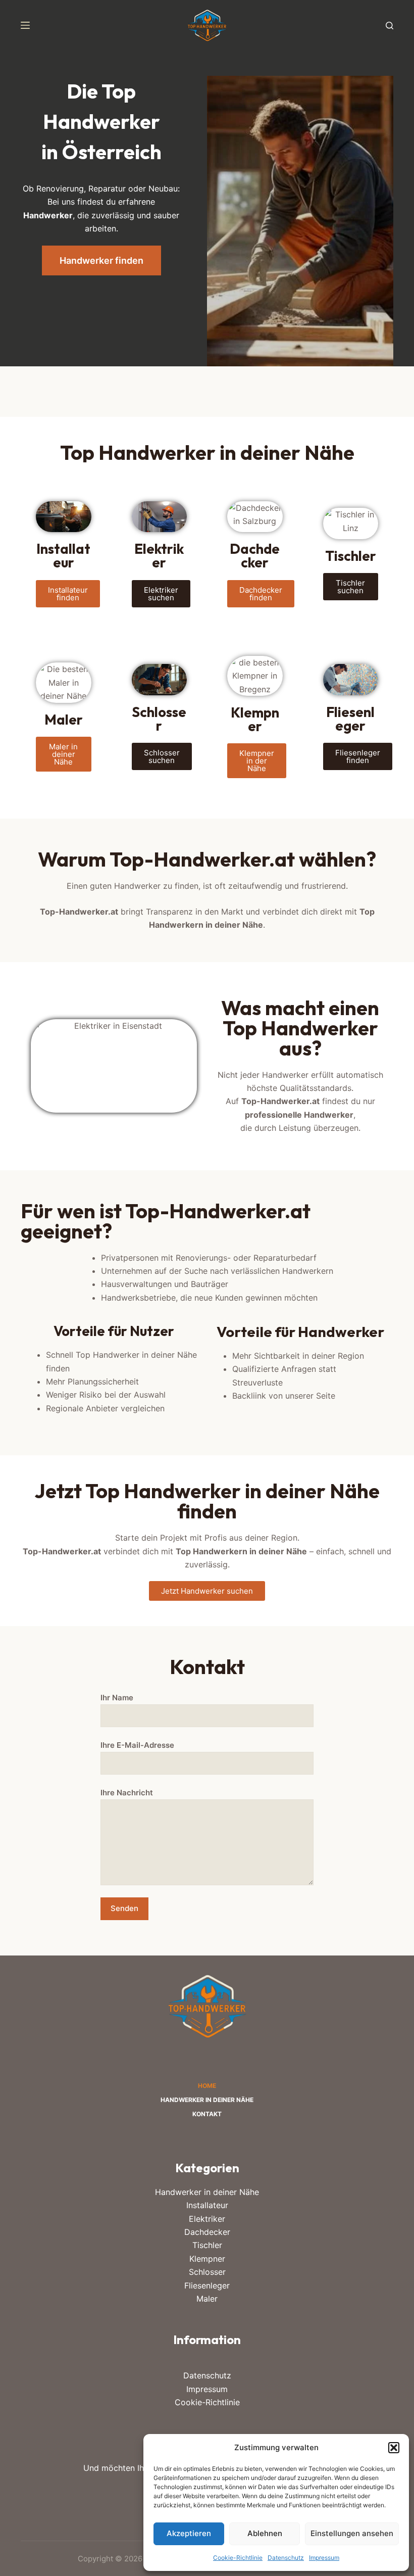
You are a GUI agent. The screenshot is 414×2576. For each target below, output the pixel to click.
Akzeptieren (189, 2533)
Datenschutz (286, 2558)
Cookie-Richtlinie (238, 2558)
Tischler (207, 2245)
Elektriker (207, 2219)
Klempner (207, 2259)
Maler (207, 2299)
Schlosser (207, 2272)
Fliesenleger (207, 2285)
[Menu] (25, 25)
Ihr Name (117, 1698)
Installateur (207, 2205)
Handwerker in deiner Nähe (207, 2100)
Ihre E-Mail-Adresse (137, 1745)
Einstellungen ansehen (352, 2533)
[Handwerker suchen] (390, 26)
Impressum (324, 2558)
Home (207, 2086)
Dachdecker (207, 2232)
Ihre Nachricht (127, 1793)
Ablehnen (265, 2533)
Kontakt (207, 2114)
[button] (394, 2448)
